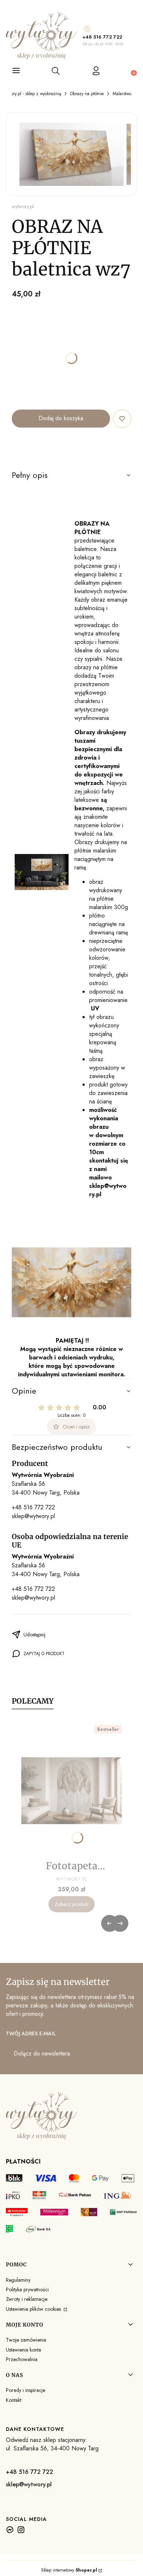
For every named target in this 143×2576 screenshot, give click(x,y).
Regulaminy (18, 2280)
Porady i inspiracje (25, 2390)
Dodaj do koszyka (61, 418)
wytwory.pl (23, 206)
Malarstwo (122, 94)
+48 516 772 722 (102, 37)
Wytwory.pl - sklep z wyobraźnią (31, 94)
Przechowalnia (22, 2359)
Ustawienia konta (23, 2350)
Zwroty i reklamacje (27, 2299)
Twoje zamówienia (26, 2340)
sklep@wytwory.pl (33, 1516)
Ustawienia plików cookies (34, 2309)
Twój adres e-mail (31, 2033)
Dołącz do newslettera (42, 2053)
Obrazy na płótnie (87, 94)
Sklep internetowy (69, 2570)
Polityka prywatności (27, 2289)
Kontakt (14, 2400)
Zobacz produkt (71, 1904)
